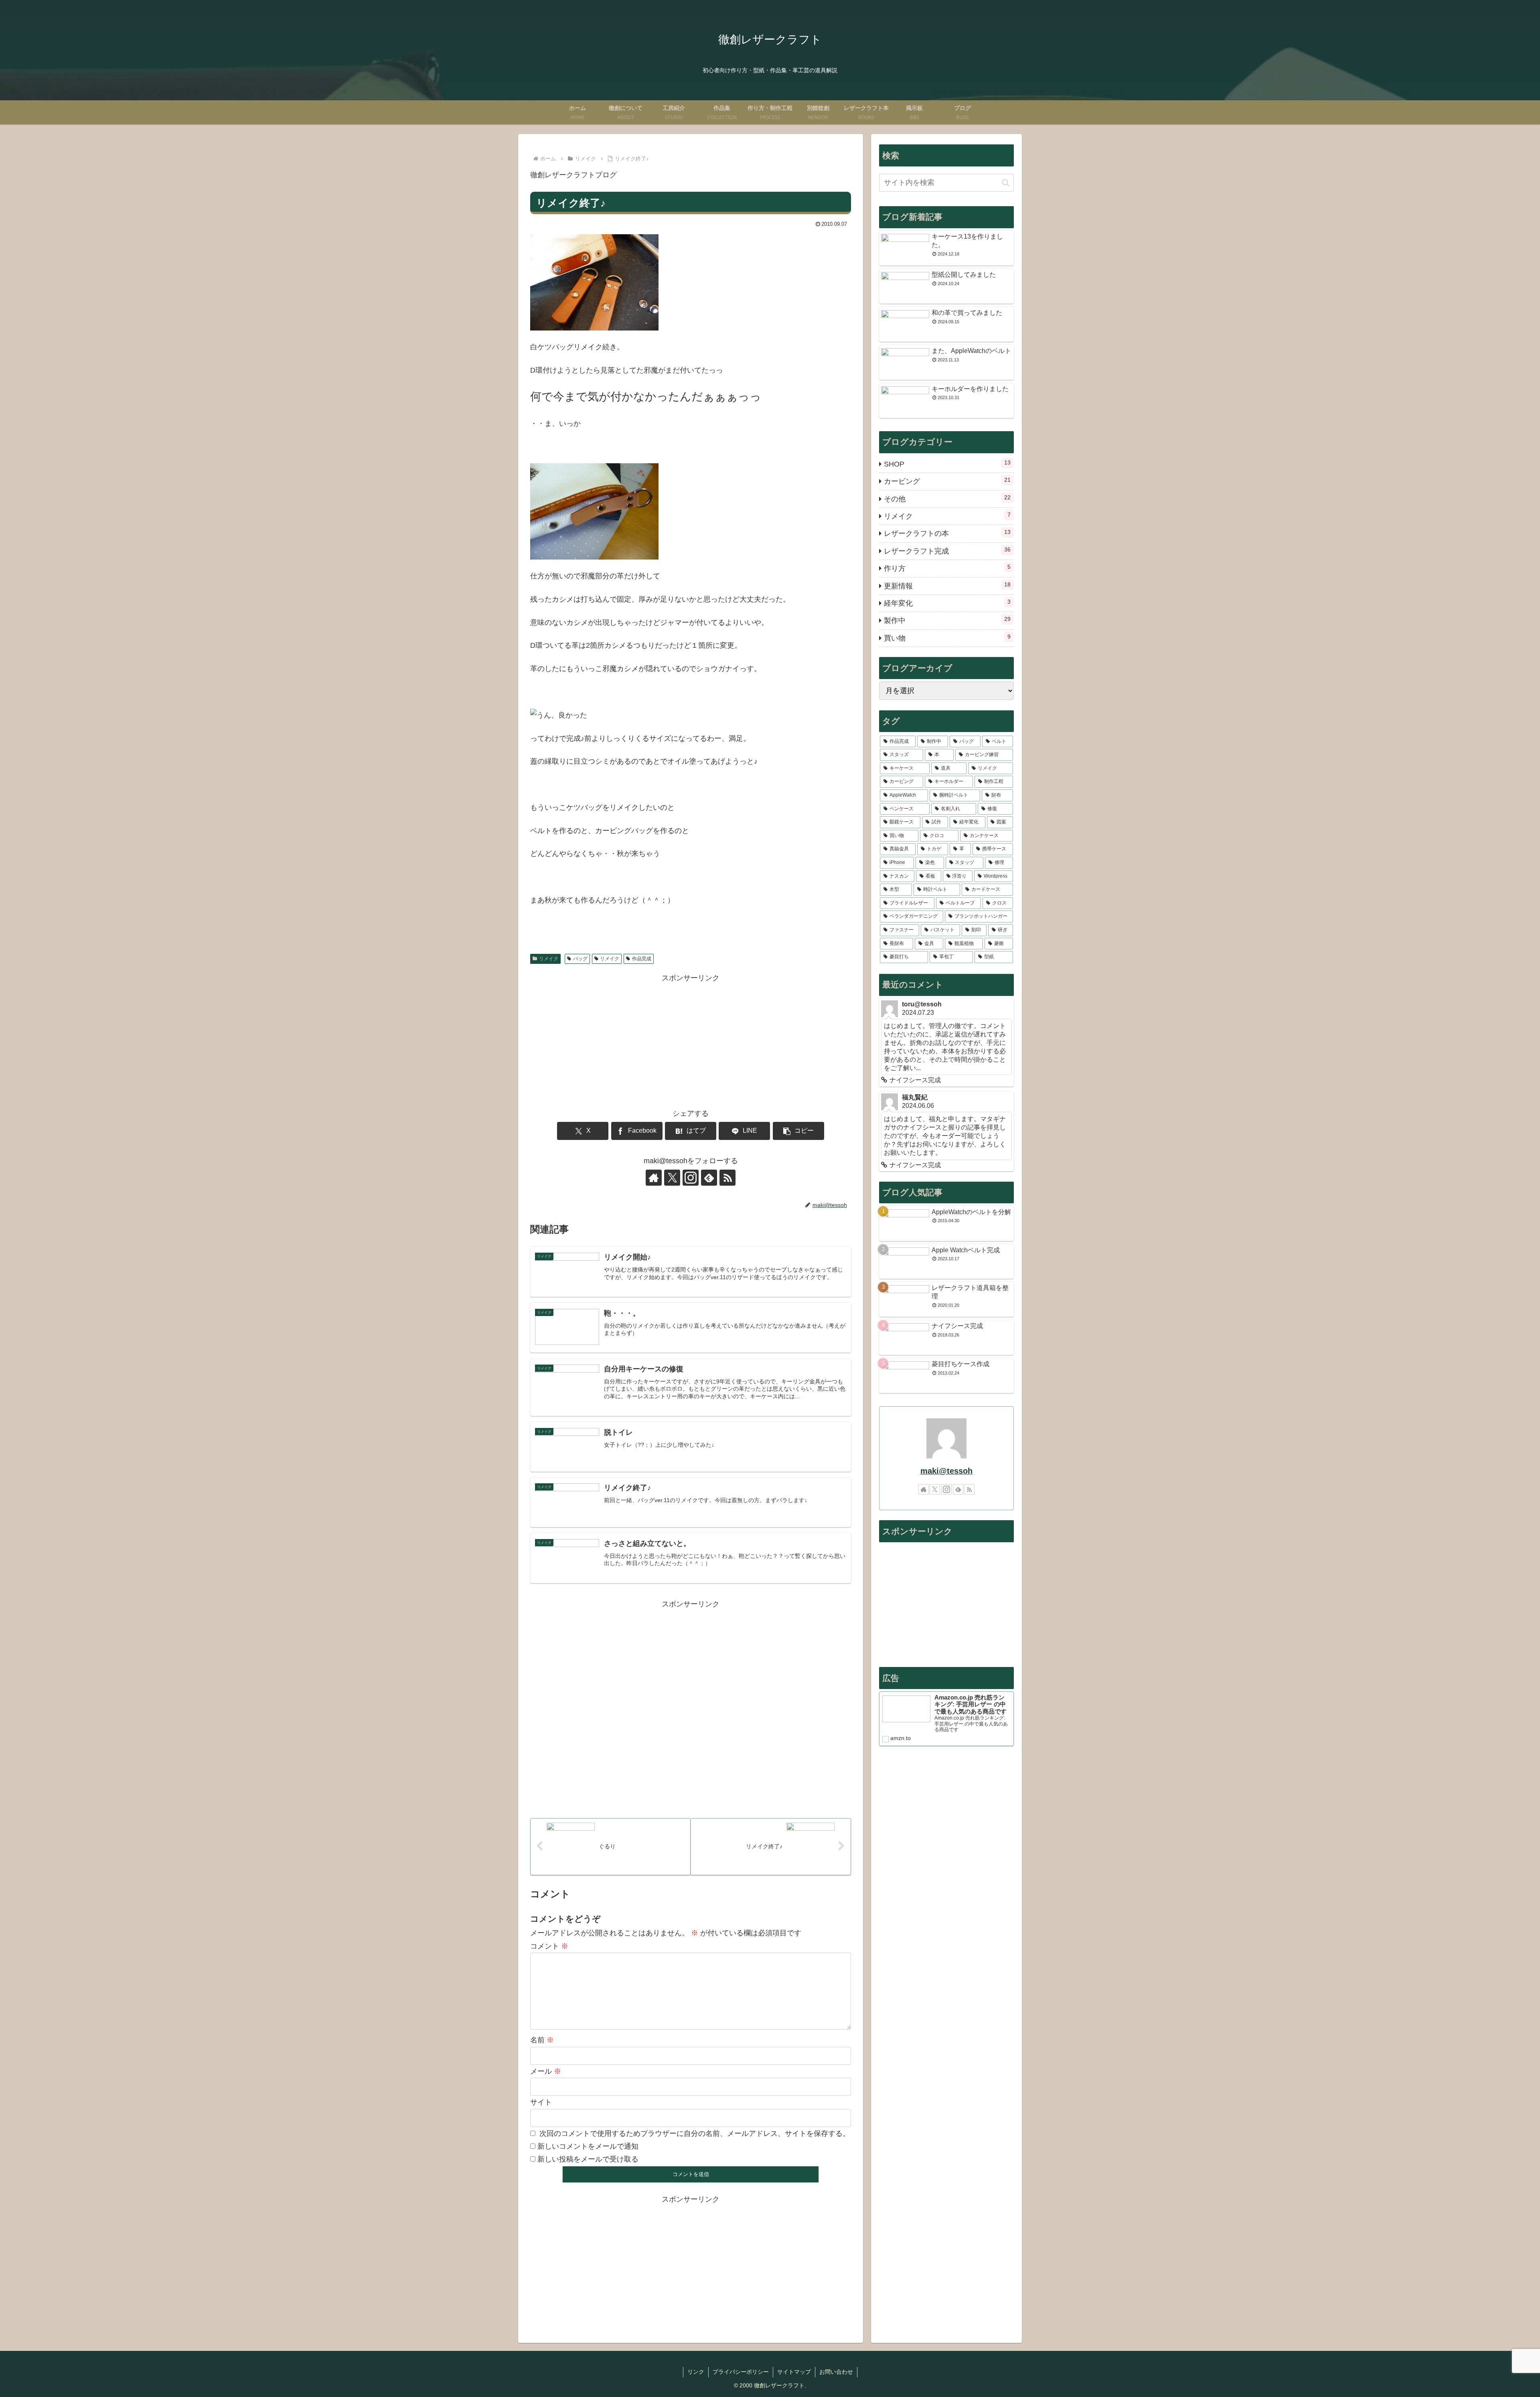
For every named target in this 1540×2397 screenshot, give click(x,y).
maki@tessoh (946, 1471)
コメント (549, 1946)
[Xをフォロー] (672, 1178)
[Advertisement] (691, 1040)
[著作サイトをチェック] (654, 1178)
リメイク (549, 959)
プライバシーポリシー (741, 2372)
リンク (696, 2372)
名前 (542, 2040)
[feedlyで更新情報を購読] (709, 1178)
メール (546, 2071)
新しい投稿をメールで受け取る (588, 2159)
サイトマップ (794, 2372)
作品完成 (642, 959)
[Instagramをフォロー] (691, 1178)
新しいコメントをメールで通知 (588, 2146)
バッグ (580, 959)
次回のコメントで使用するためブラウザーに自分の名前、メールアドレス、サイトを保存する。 (695, 2133)
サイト (541, 2102)
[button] (798, 1131)
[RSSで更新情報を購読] (727, 1178)
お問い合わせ (836, 2372)
